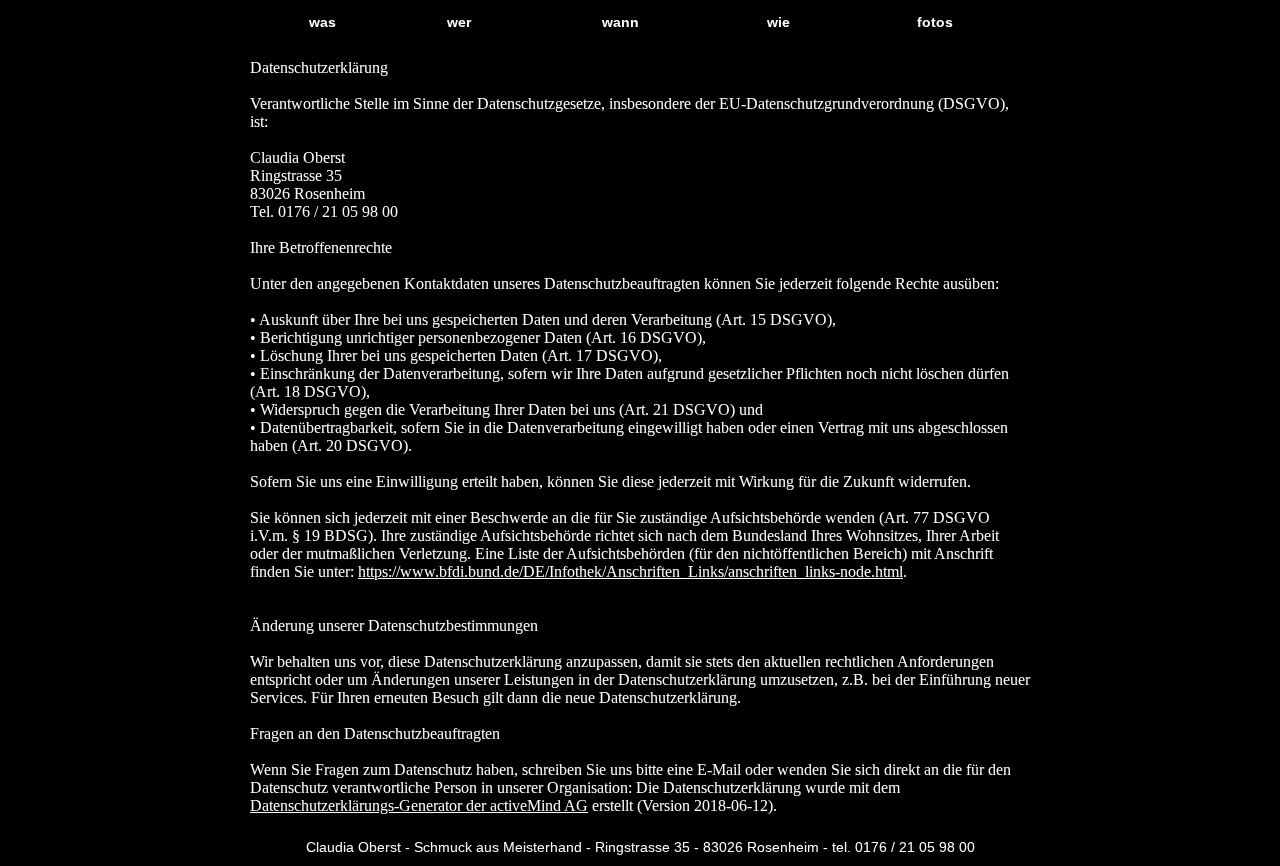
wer (459, 22)
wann (620, 22)
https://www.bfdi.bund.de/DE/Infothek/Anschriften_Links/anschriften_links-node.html (630, 571)
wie (778, 22)
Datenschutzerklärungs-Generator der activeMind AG (419, 805)
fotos (935, 22)
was (322, 22)
